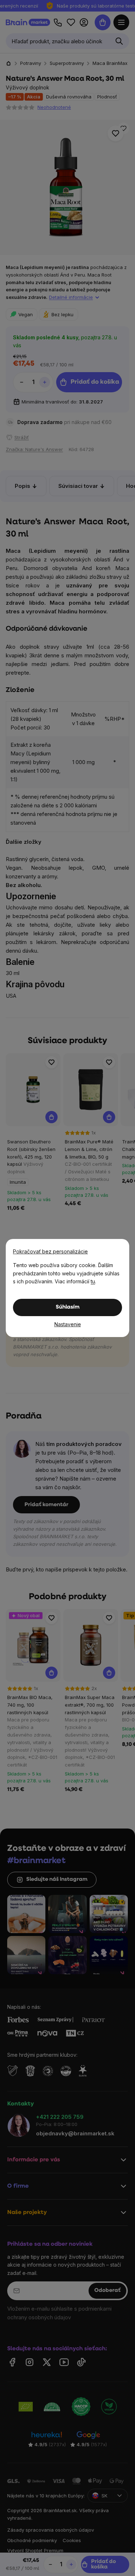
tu (93, 1281)
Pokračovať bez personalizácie (50, 1251)
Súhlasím (68, 1307)
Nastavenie (68, 1324)
